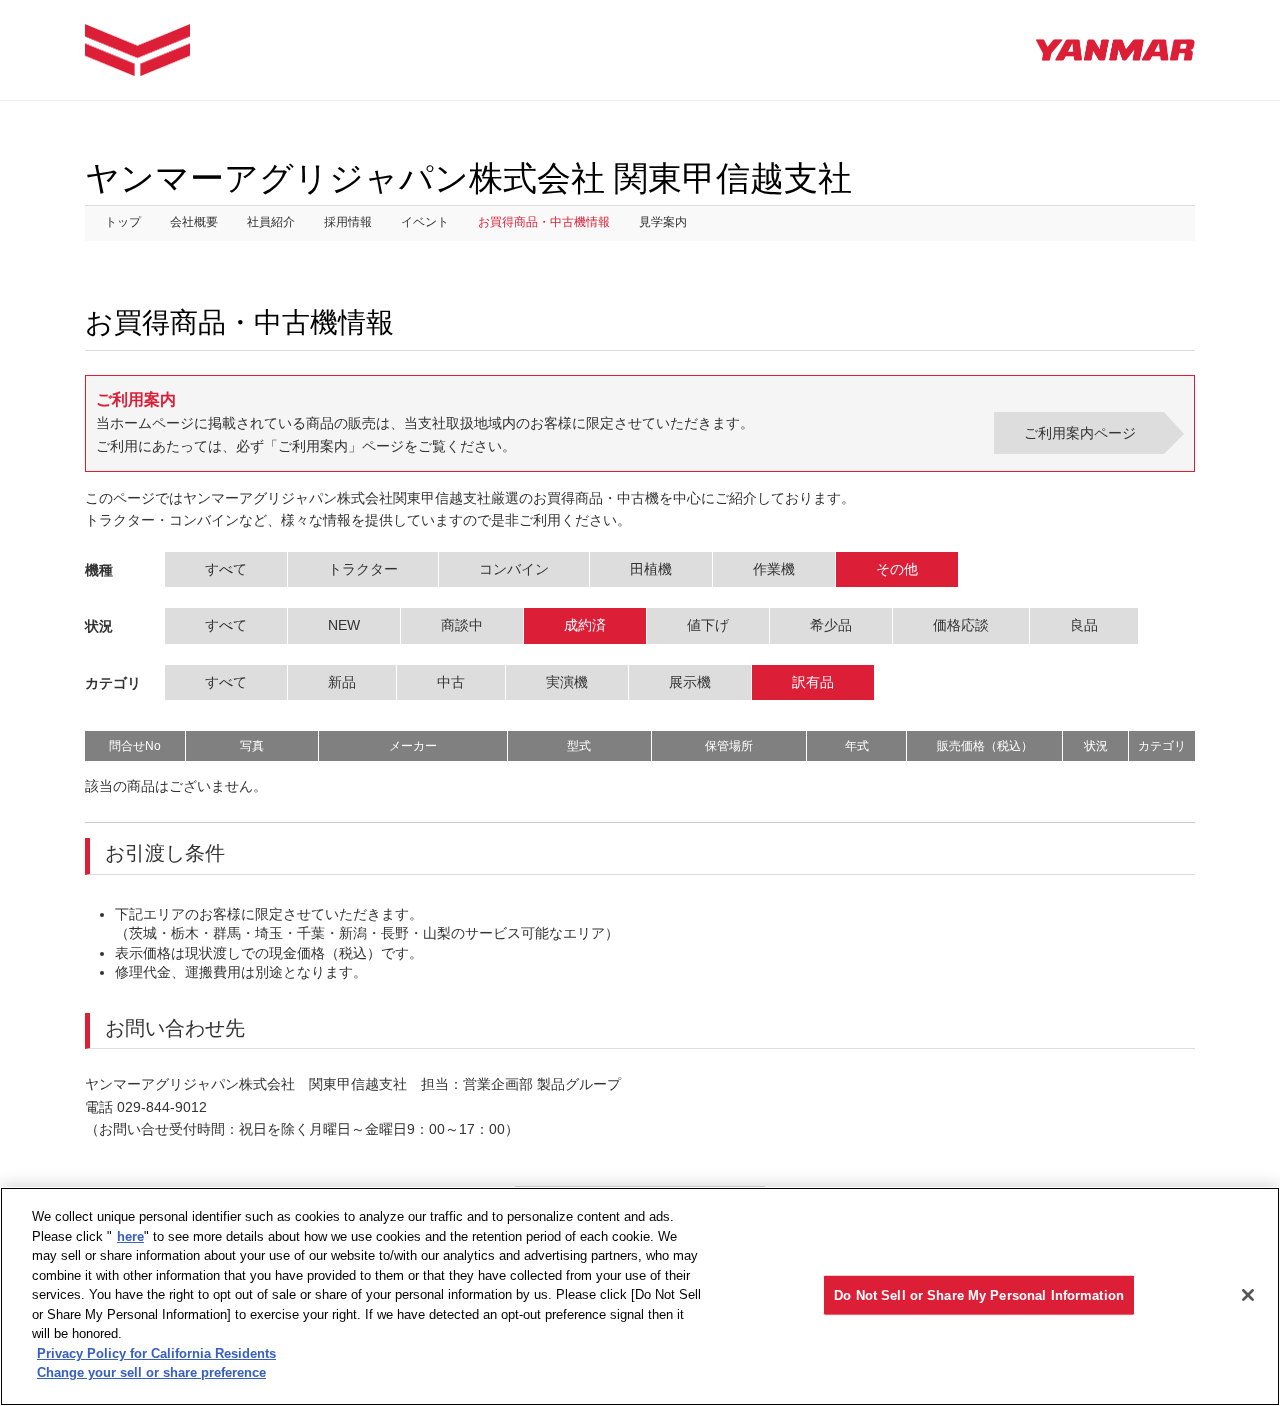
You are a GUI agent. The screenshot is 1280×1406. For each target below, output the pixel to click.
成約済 (585, 625)
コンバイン (514, 569)
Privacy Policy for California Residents (156, 1353)
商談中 (462, 625)
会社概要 (194, 222)
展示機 (690, 682)
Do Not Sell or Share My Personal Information (979, 1294)
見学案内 (663, 222)
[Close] (1248, 1295)
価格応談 (961, 625)
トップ (123, 222)
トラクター (363, 569)
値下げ (708, 625)
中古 (451, 682)
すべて (226, 569)
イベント (425, 222)
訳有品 (813, 682)
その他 (897, 569)
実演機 (567, 682)
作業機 (774, 569)
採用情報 (348, 222)
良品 (1084, 625)
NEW (344, 625)
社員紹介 (271, 222)
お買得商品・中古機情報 (544, 222)
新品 (342, 682)
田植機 (651, 569)
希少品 (831, 625)
